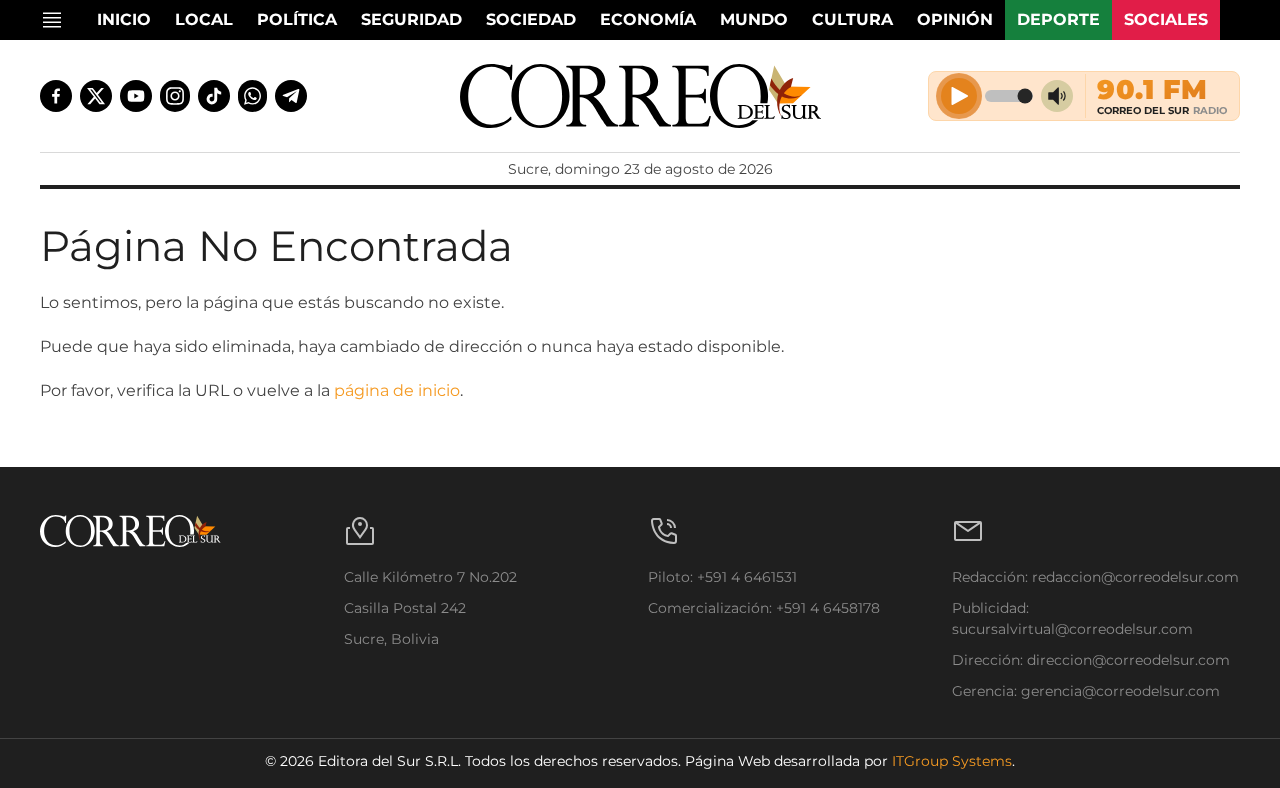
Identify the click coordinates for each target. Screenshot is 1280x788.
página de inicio (397, 390)
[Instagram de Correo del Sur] (175, 96)
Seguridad (411, 19)
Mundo (754, 19)
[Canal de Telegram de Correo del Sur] (291, 96)
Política (297, 19)
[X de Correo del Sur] (96, 96)
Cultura (852, 19)
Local (204, 19)
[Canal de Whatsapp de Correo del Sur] (253, 96)
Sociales (1166, 19)
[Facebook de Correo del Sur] (56, 96)
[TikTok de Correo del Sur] (214, 96)
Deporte (1058, 19)
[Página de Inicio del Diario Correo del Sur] (640, 96)
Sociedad (531, 19)
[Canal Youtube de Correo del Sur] (136, 96)
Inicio (124, 19)
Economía (648, 19)
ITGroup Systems (952, 761)
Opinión (955, 19)
